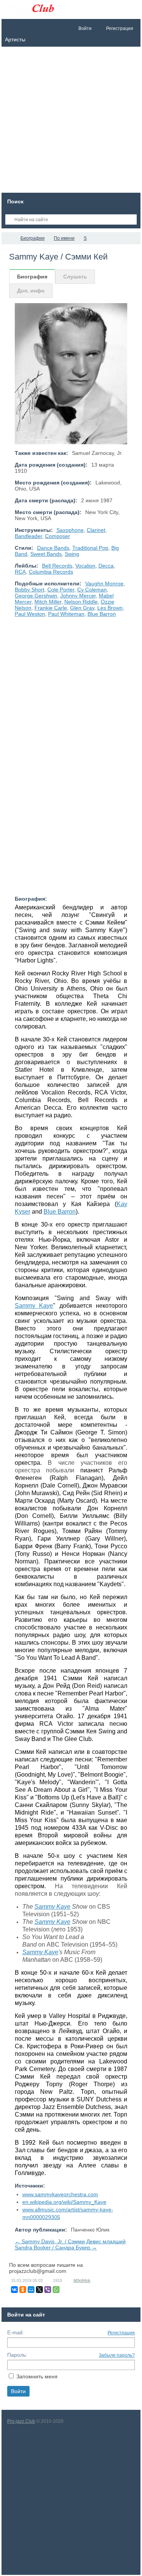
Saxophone (70, 530)
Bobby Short (30, 590)
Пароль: (17, 2355)
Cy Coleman (92, 590)
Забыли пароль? (117, 2355)
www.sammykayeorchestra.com (60, 2194)
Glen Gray (82, 608)
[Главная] (8, 238)
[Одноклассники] (23, 2290)
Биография (32, 277)
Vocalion (85, 566)
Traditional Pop (90, 548)
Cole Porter (61, 590)
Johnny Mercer (78, 596)
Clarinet (96, 530)
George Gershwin (36, 596)
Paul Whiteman (66, 614)
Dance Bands (53, 548)
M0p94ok (82, 2280)
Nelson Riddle (81, 602)
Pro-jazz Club (21, 2421)
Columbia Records (51, 572)
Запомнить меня (37, 2376)
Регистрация (121, 2333)
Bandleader (28, 536)
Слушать (75, 277)
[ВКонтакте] (14, 2290)
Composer (58, 536)
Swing (72, 554)
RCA (20, 572)
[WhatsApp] (56, 2290)
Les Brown (110, 608)
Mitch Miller (48, 602)
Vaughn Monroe (104, 583)
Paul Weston (30, 614)
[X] (39, 2290)
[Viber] (48, 2290)
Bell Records (57, 566)
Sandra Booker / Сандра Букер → (56, 2247)
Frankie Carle (51, 608)
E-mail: (16, 2332)
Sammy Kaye (34, 1306)
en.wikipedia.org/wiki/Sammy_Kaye (64, 2202)
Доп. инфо (31, 291)
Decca (106, 566)
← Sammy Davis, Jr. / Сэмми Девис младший (70, 2241)
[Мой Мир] (31, 2290)
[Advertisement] (71, 122)
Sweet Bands (46, 554)
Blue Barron (102, 614)
